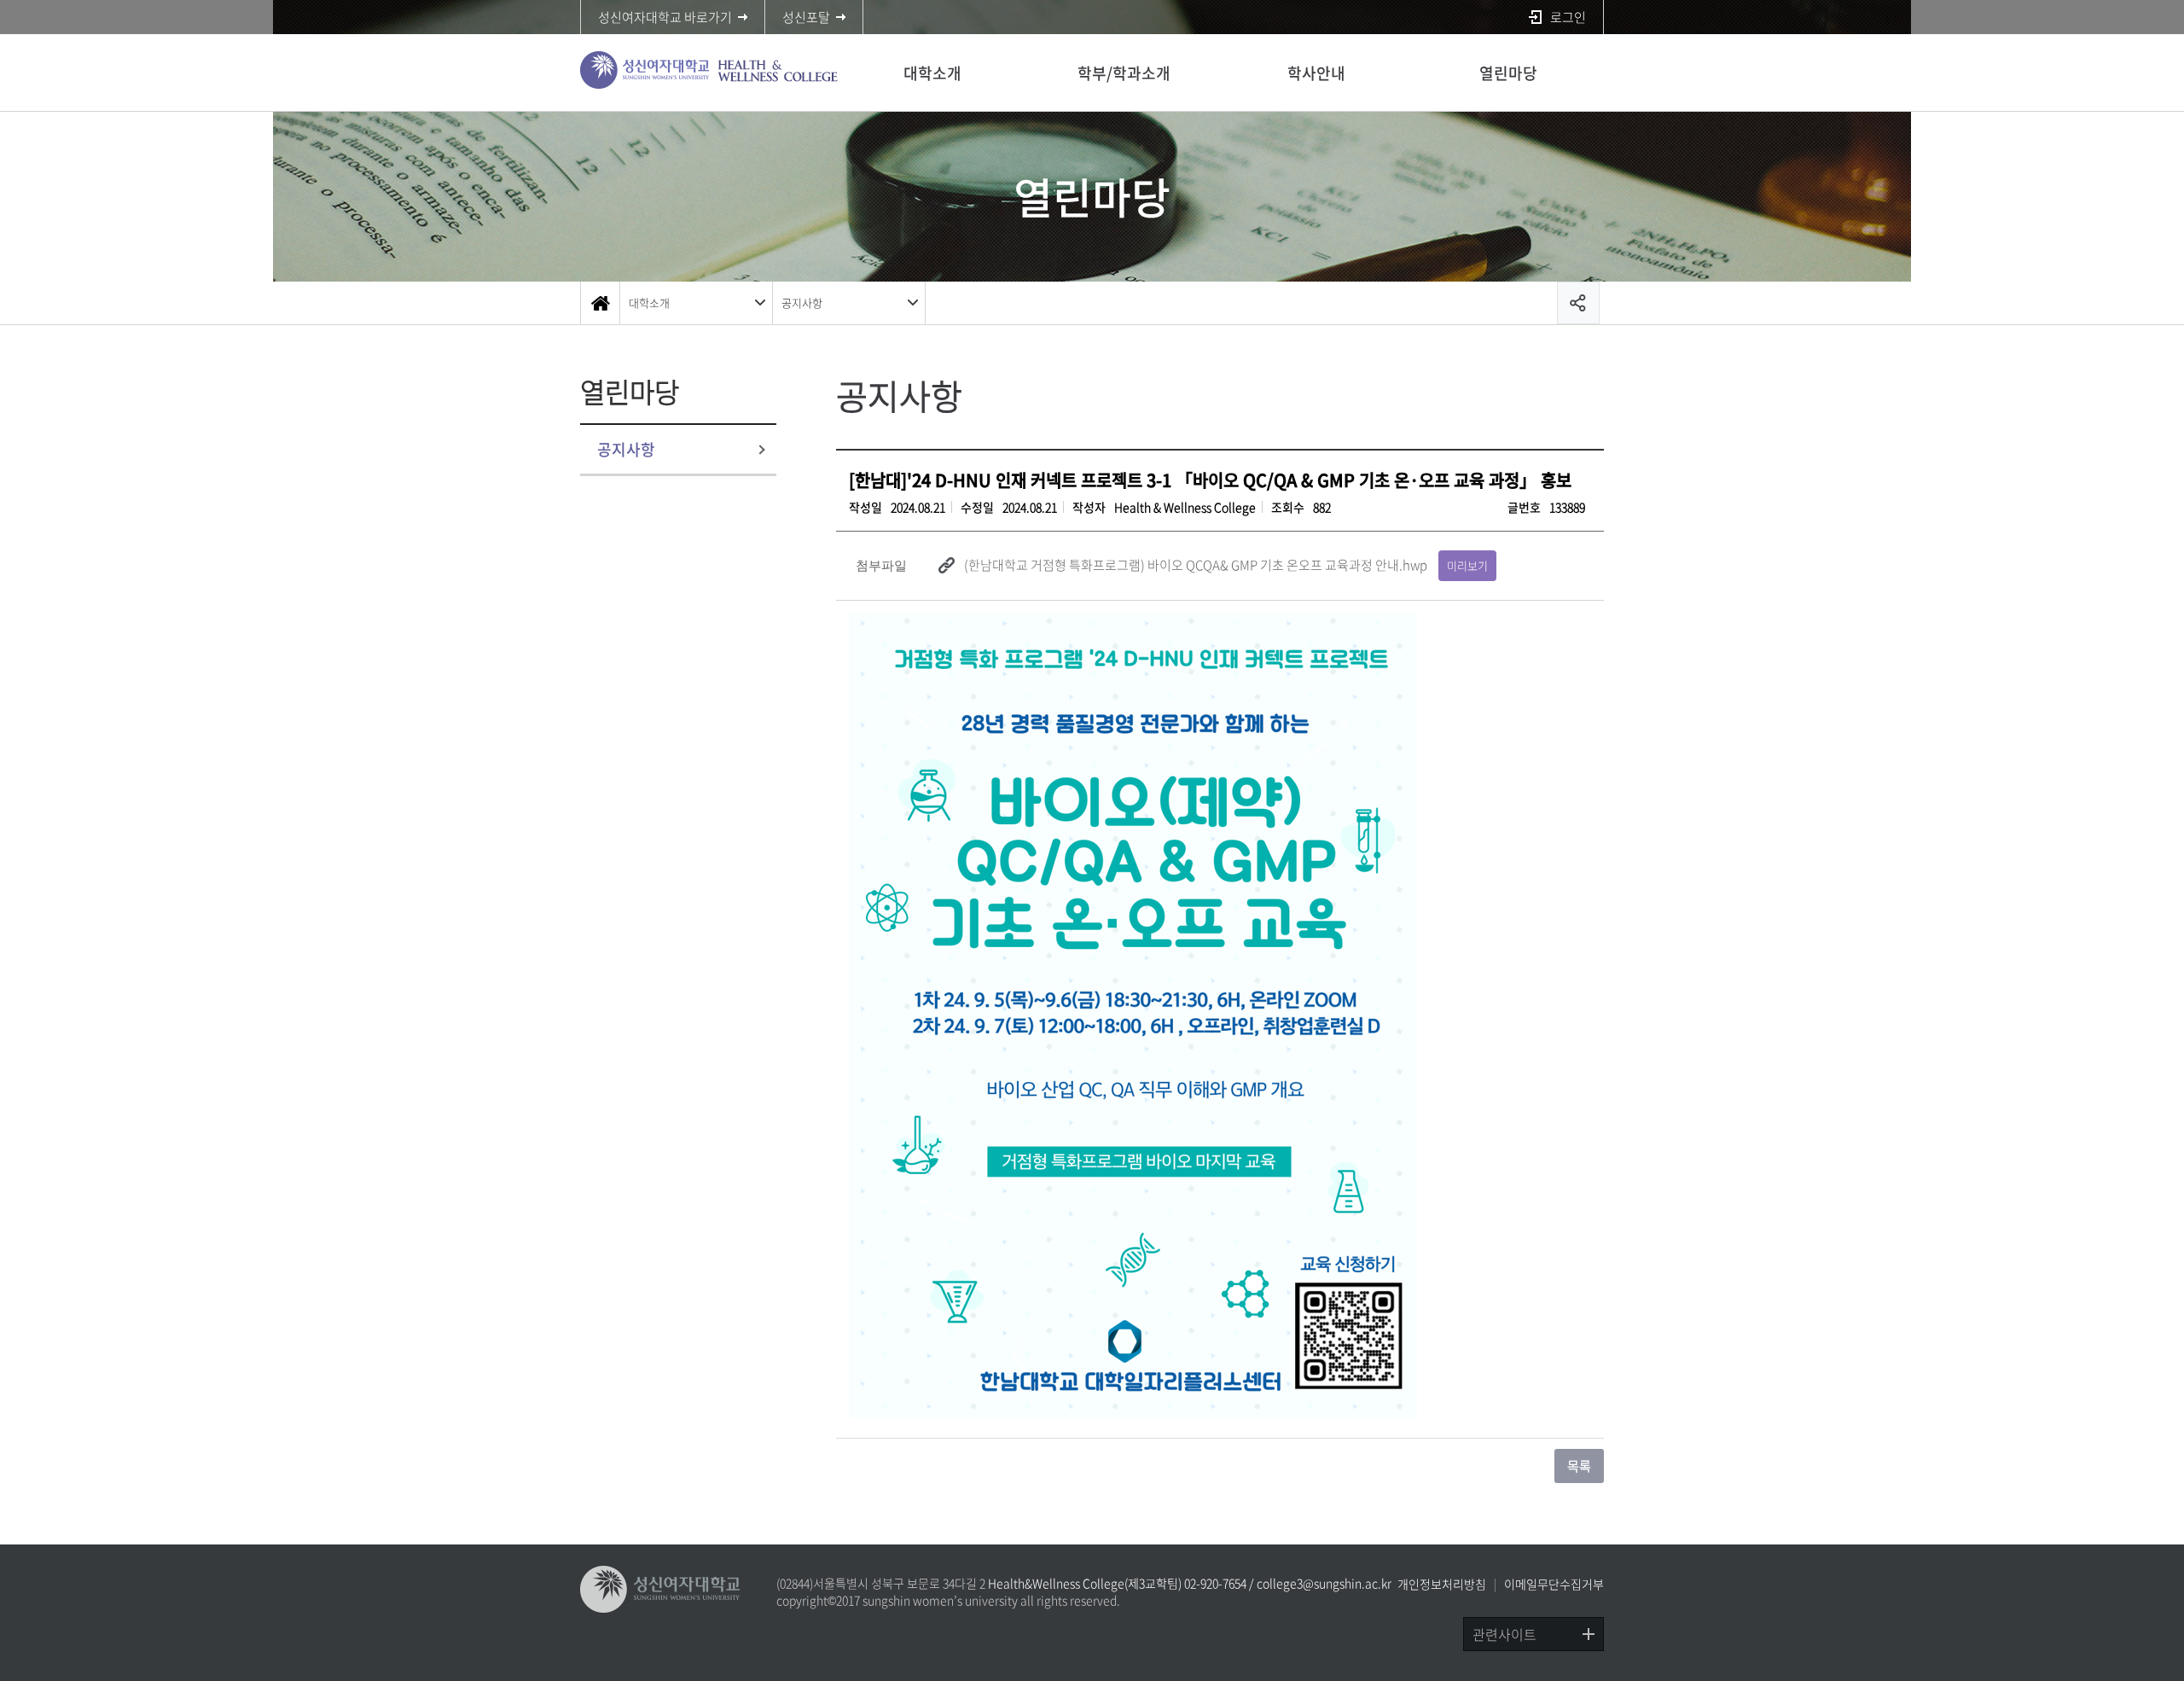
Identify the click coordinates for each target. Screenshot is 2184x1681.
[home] (600, 303)
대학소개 (932, 73)
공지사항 (802, 302)
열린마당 (1508, 73)
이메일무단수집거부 (1554, 1584)
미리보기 (1467, 565)
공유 (1578, 303)
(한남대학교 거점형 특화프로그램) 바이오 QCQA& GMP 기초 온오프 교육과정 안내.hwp (1196, 565)
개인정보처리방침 (1442, 1584)
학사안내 (1316, 73)
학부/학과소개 (1124, 73)
